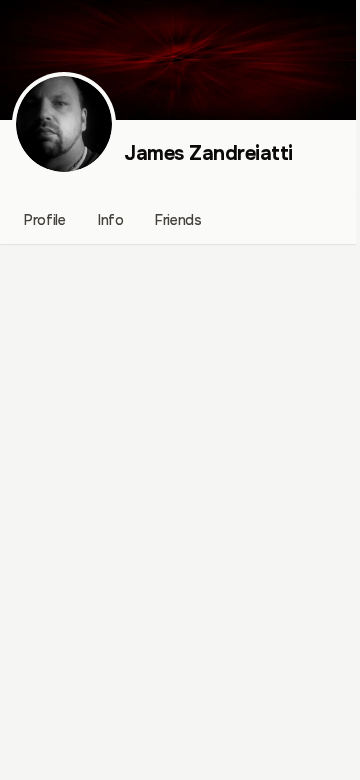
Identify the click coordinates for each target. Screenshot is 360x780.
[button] (64, 124)
